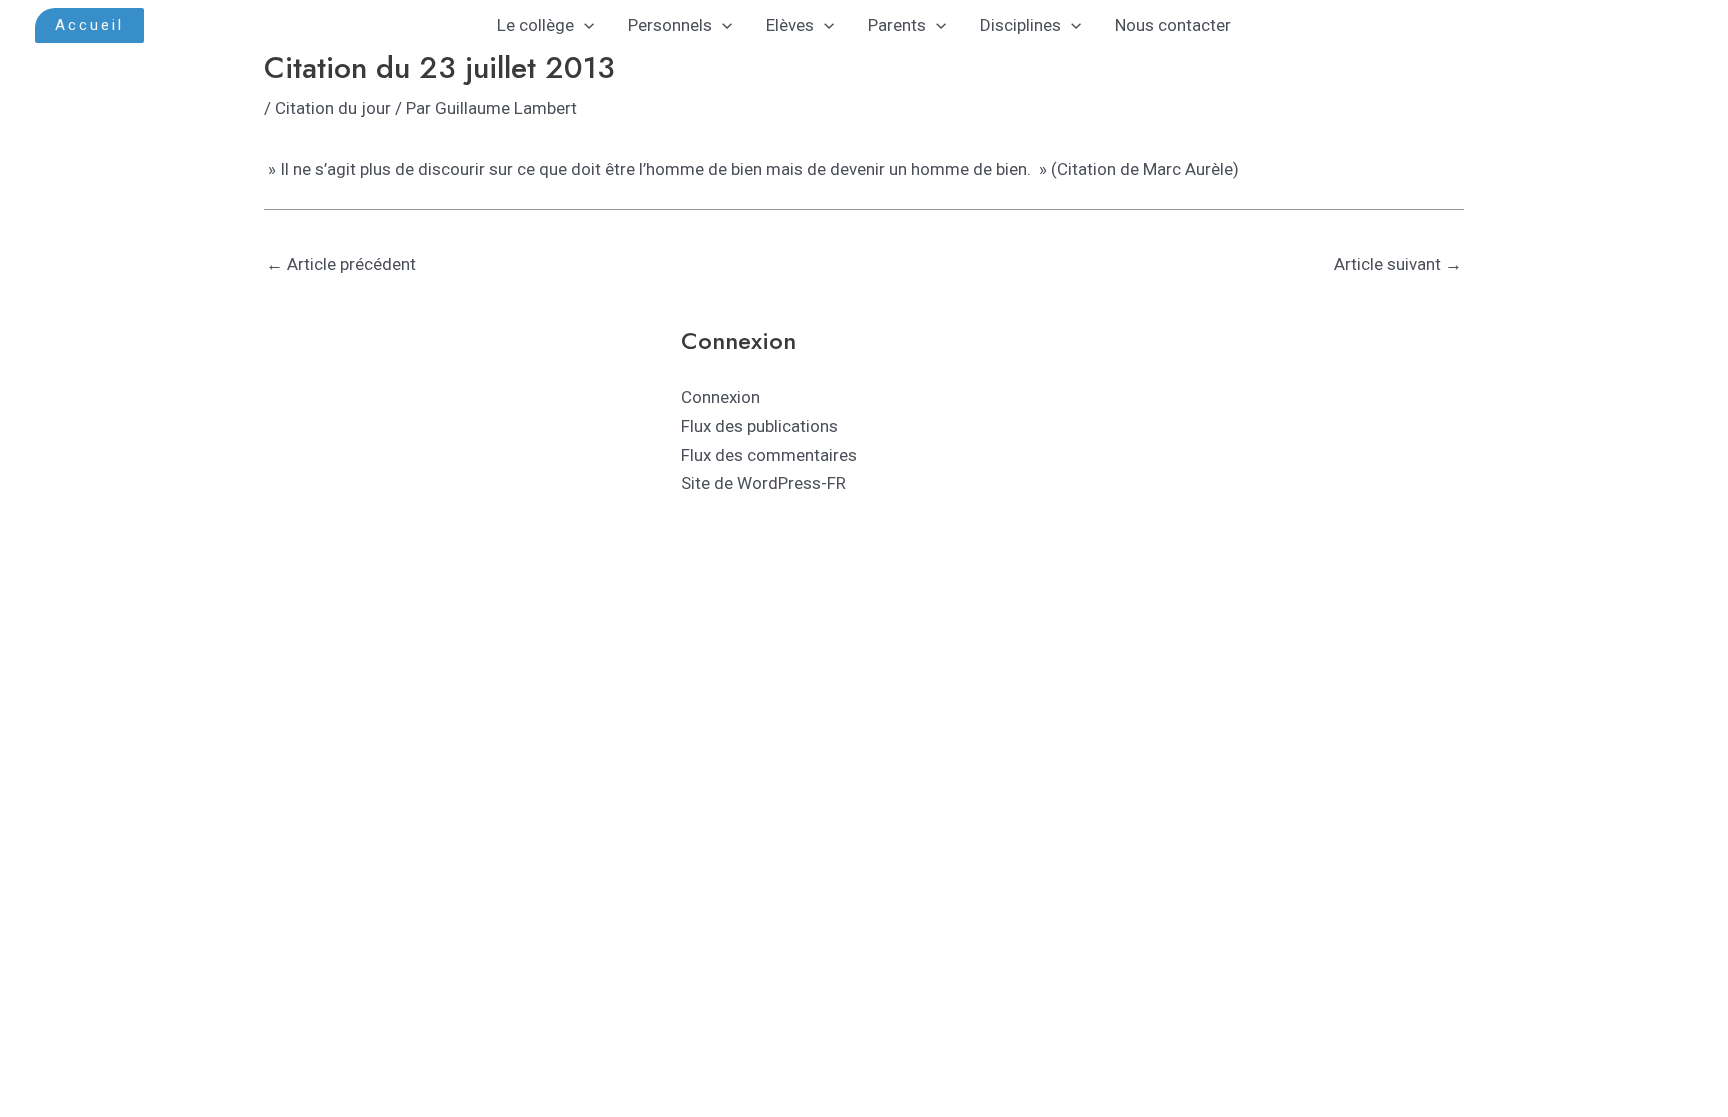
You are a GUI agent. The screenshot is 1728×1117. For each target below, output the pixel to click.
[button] (89, 25)
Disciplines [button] (1020, 25)
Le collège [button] (535, 25)
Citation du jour (333, 108)
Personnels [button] (670, 25)
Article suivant (1398, 264)
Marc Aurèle (1188, 169)
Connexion (720, 397)
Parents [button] (897, 25)
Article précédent (341, 264)
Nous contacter (1173, 25)
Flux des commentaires (769, 455)
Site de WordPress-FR (763, 483)
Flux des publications (759, 426)
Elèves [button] (790, 25)
